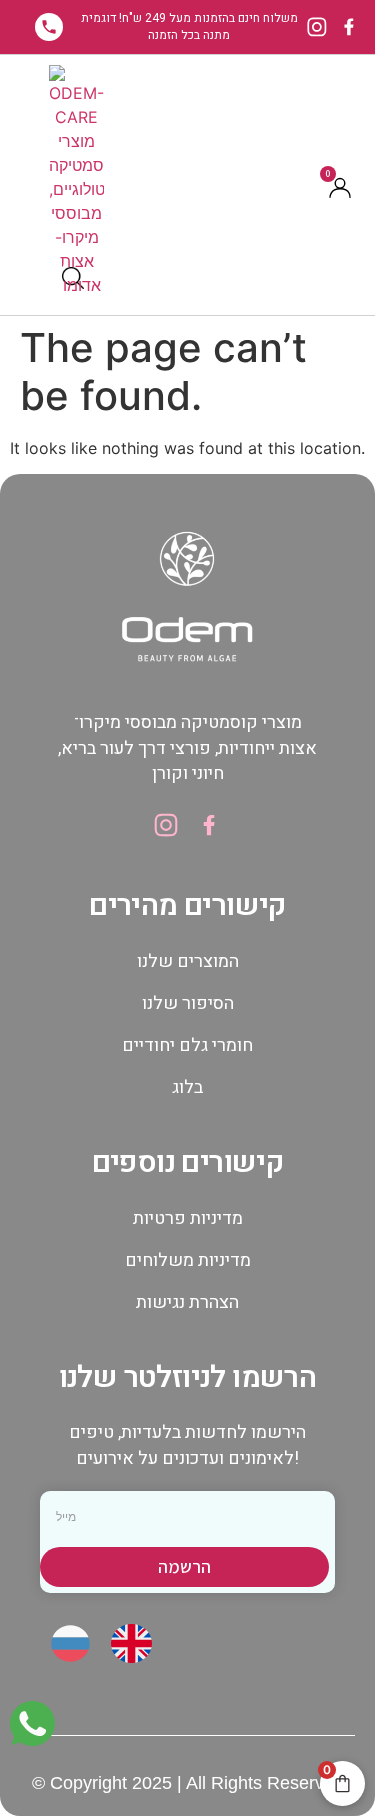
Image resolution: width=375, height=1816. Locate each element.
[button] (48, 278)
